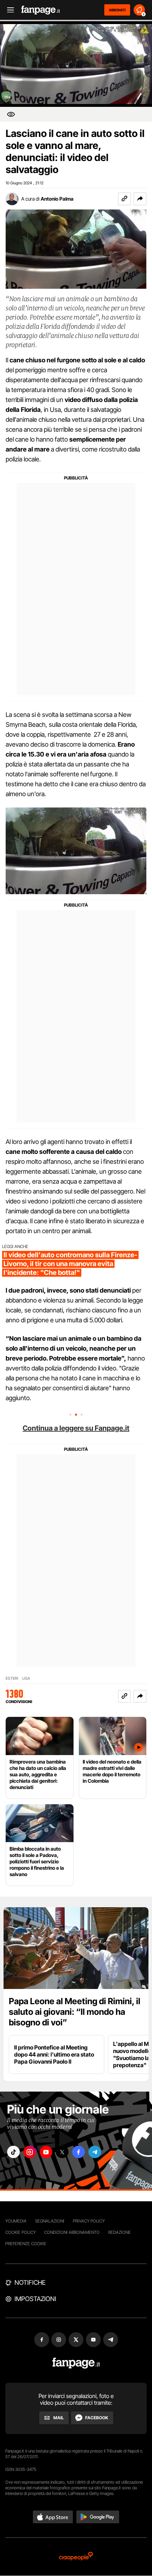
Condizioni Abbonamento (72, 2232)
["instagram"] (30, 2152)
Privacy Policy (89, 2221)
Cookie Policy (21, 2232)
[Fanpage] (76, 2363)
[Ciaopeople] (76, 2557)
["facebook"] (78, 2152)
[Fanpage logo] (41, 10)
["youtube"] (46, 2152)
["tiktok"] (13, 2152)
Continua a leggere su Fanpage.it (76, 1428)
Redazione (119, 2232)
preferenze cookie (26, 2244)
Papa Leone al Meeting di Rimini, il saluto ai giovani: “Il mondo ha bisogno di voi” (75, 2012)
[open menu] (8, 10)
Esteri (12, 1678)
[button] (140, 199)
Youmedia (16, 2221)
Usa (26, 1678)
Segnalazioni (50, 2221)
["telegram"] (95, 2152)
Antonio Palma (57, 199)
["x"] (62, 2152)
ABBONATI (117, 10)
